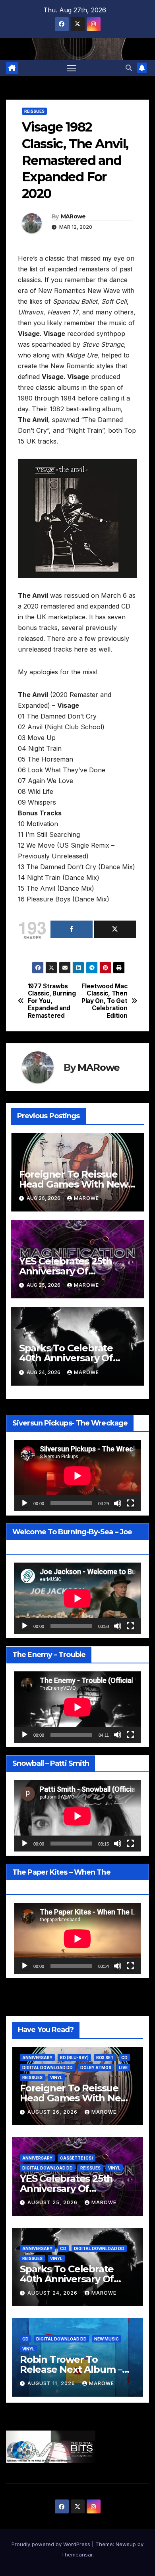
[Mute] (118, 1503)
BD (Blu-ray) (74, 2058)
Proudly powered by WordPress (52, 2544)
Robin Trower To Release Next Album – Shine (71, 2369)
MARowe (73, 216)
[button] (129, 68)
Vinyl (56, 2077)
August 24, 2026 (53, 2293)
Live (123, 2067)
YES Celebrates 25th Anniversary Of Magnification (66, 1271)
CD (124, 2058)
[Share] (72, 929)
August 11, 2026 (52, 2383)
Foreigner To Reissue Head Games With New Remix (74, 1184)
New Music (107, 2339)
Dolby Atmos (96, 2067)
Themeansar (77, 2554)
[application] (77, 1476)
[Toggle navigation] (72, 68)
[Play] (25, 1503)
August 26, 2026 (53, 2112)
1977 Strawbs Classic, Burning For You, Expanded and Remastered (52, 1001)
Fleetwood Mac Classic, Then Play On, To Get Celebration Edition (104, 1001)
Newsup (126, 2544)
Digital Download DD (47, 2067)
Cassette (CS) (77, 2158)
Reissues (34, 111)
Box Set (105, 2058)
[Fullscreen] (130, 1503)
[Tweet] (115, 929)
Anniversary (37, 2058)
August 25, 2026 (53, 2202)
